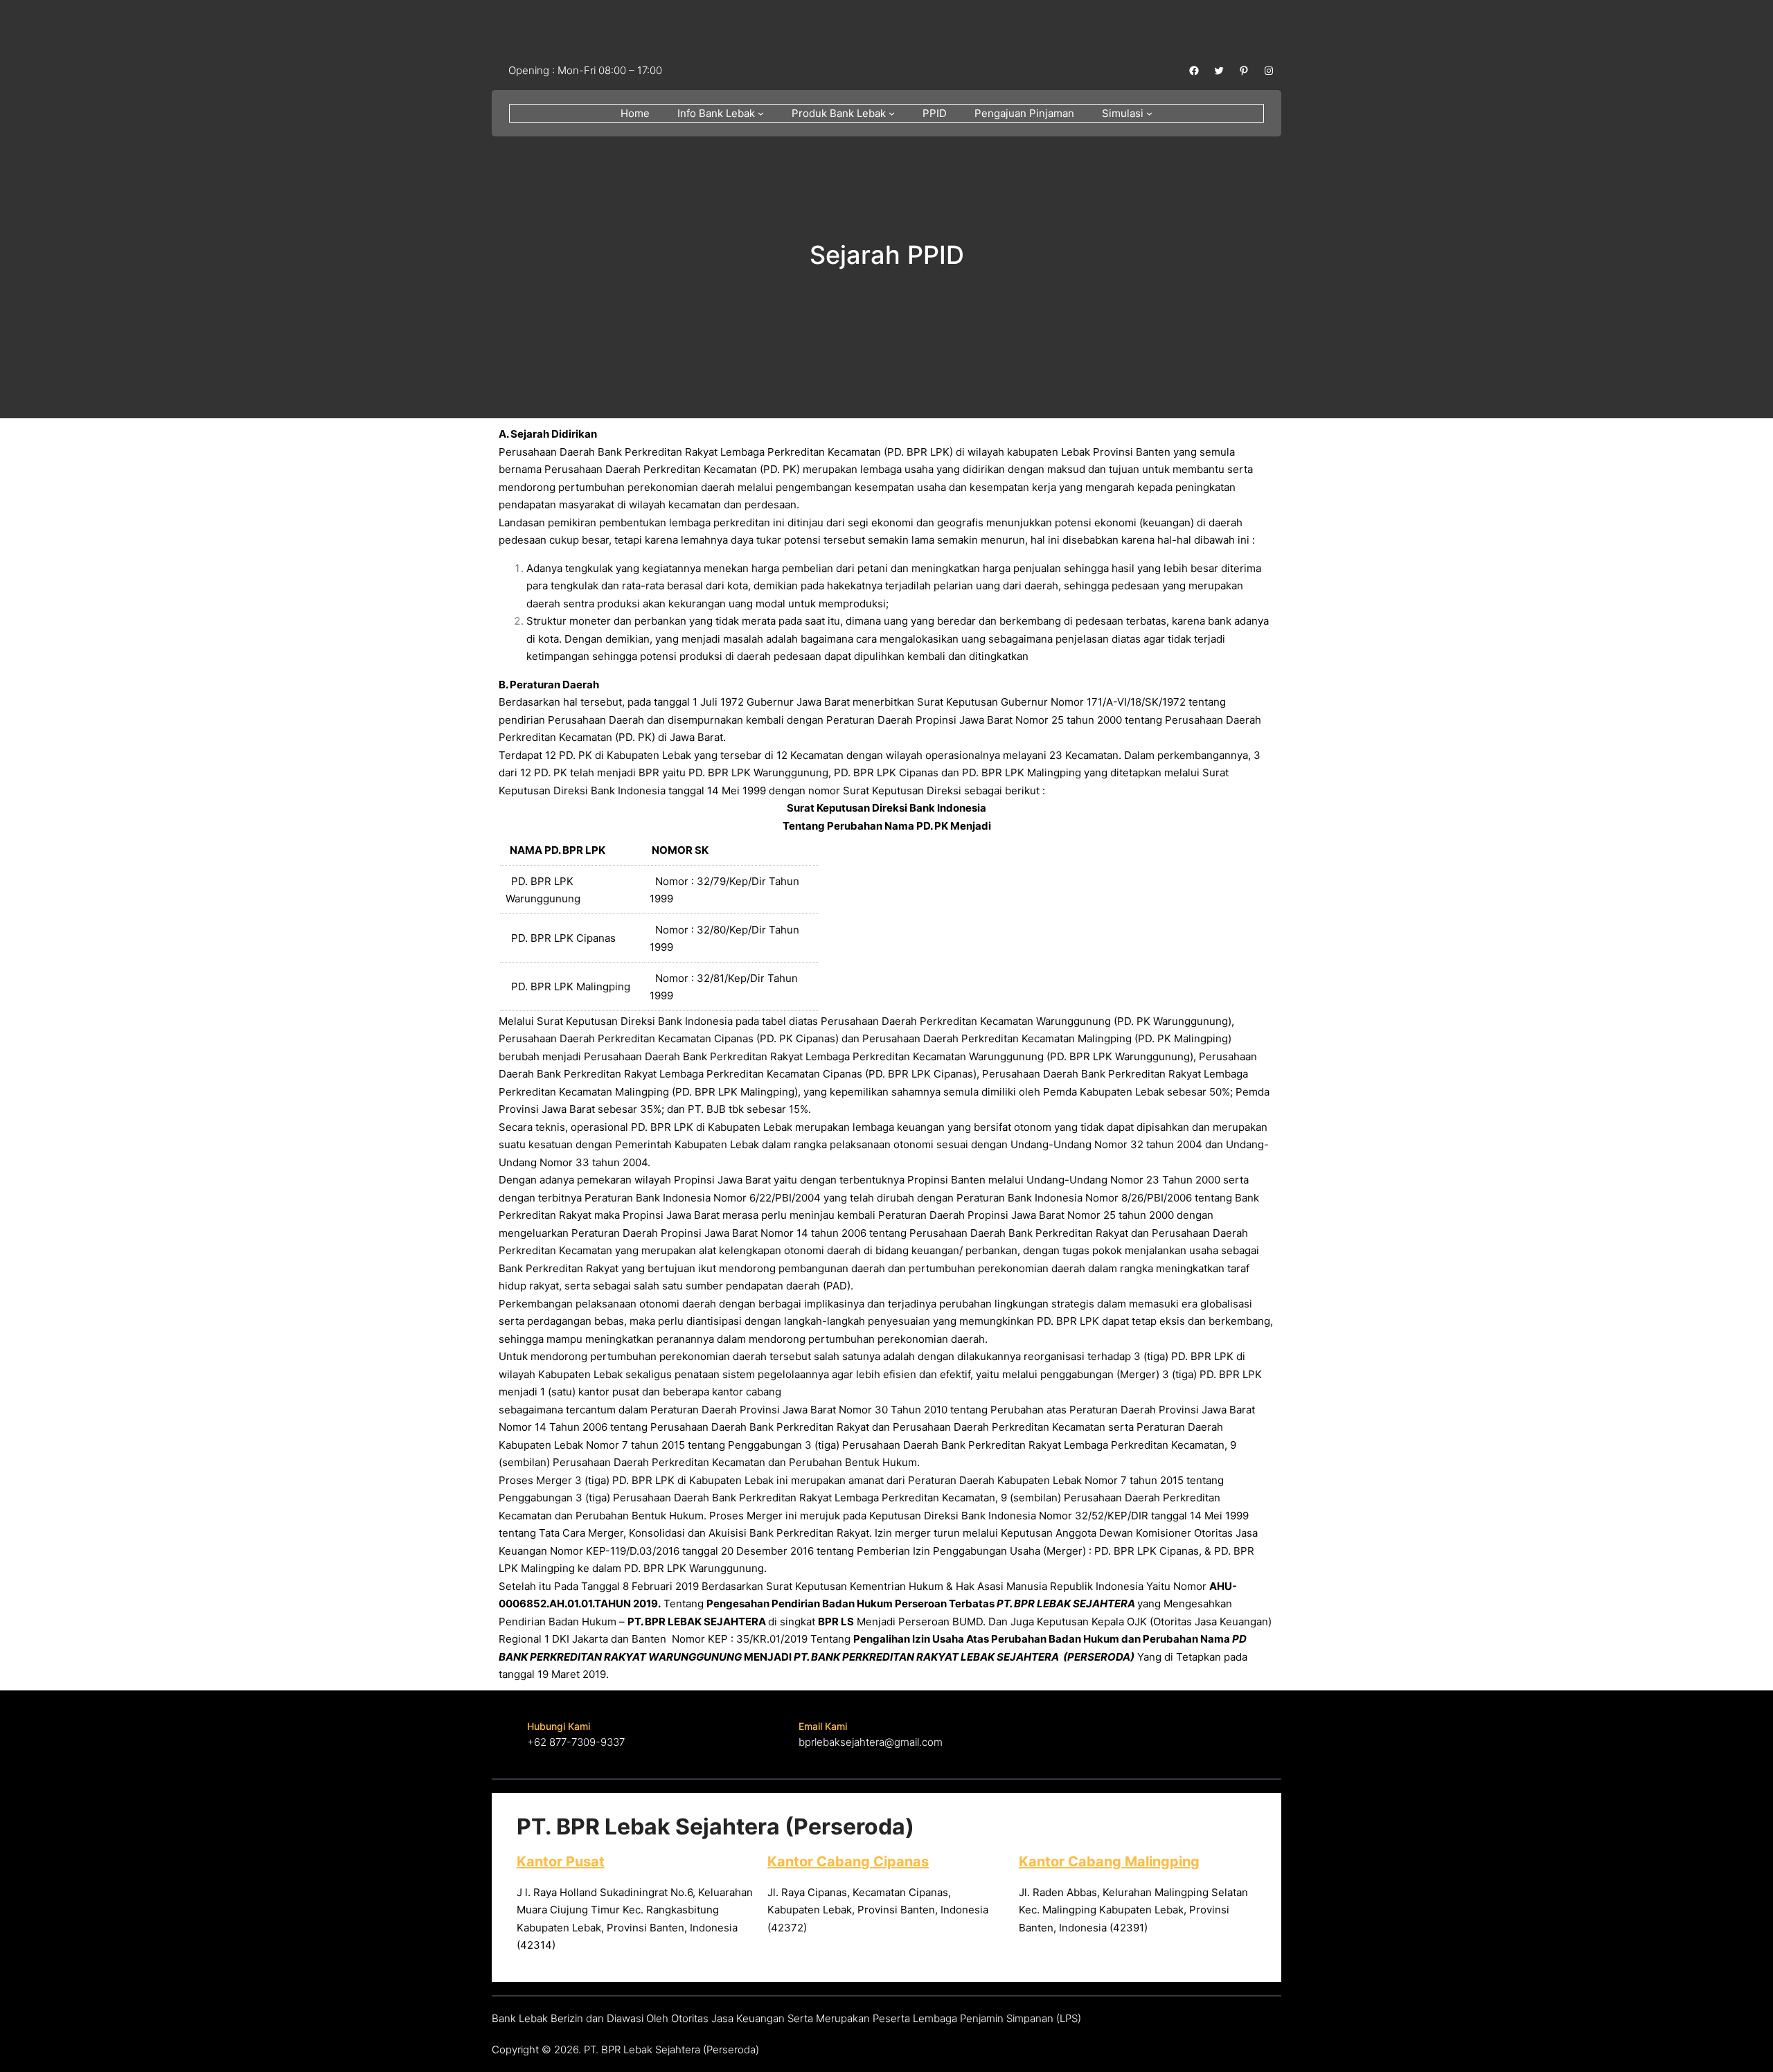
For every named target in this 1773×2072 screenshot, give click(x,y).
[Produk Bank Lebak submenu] (892, 113)
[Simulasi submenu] (1149, 113)
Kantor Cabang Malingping (1109, 1861)
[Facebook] (1194, 71)
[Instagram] (1269, 71)
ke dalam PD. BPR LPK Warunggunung (671, 1568)
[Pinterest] (1244, 71)
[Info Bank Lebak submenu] (761, 113)
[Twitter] (1219, 71)
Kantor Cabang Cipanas (848, 1861)
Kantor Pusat (561, 1861)
